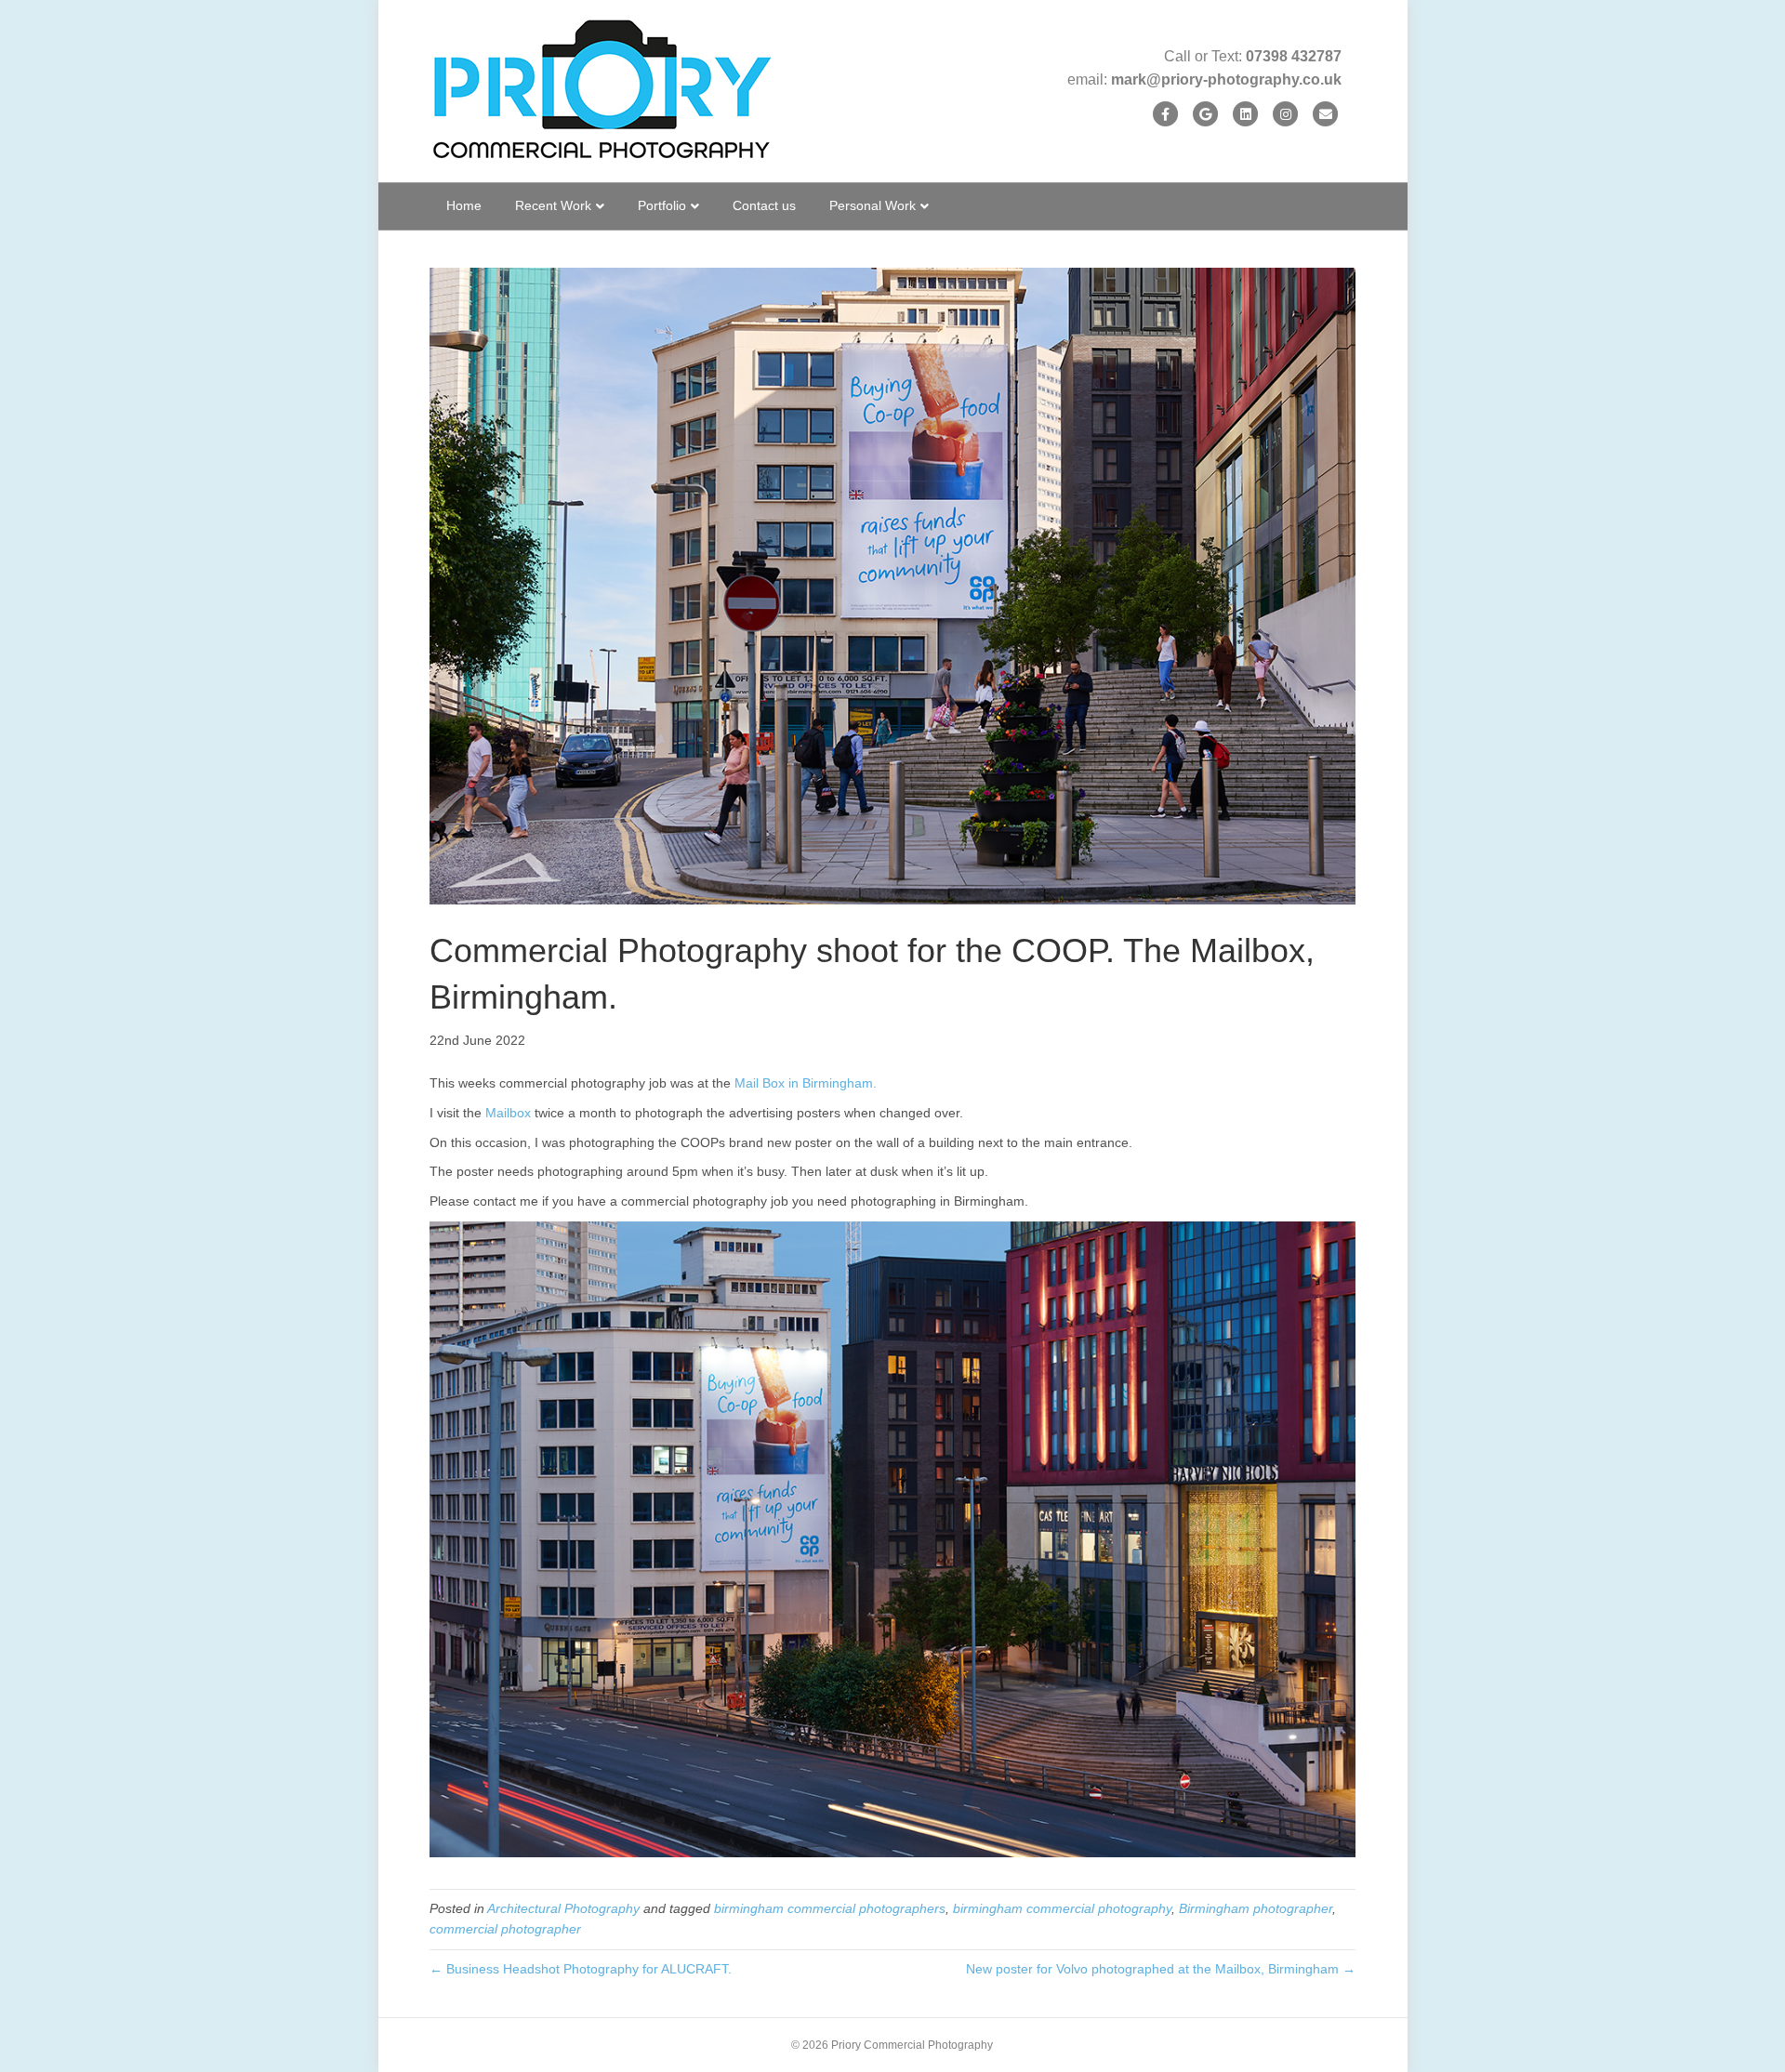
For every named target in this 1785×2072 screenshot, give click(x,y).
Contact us (764, 205)
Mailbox (508, 1113)
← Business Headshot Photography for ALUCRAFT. (581, 1969)
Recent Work (553, 205)
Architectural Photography (563, 1908)
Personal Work (873, 205)
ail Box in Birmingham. (811, 1083)
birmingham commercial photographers (830, 1908)
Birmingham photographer (1256, 1908)
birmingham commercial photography (1062, 1908)
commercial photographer (505, 1929)
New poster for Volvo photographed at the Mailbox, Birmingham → (1161, 1969)
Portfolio (662, 205)
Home (464, 205)
